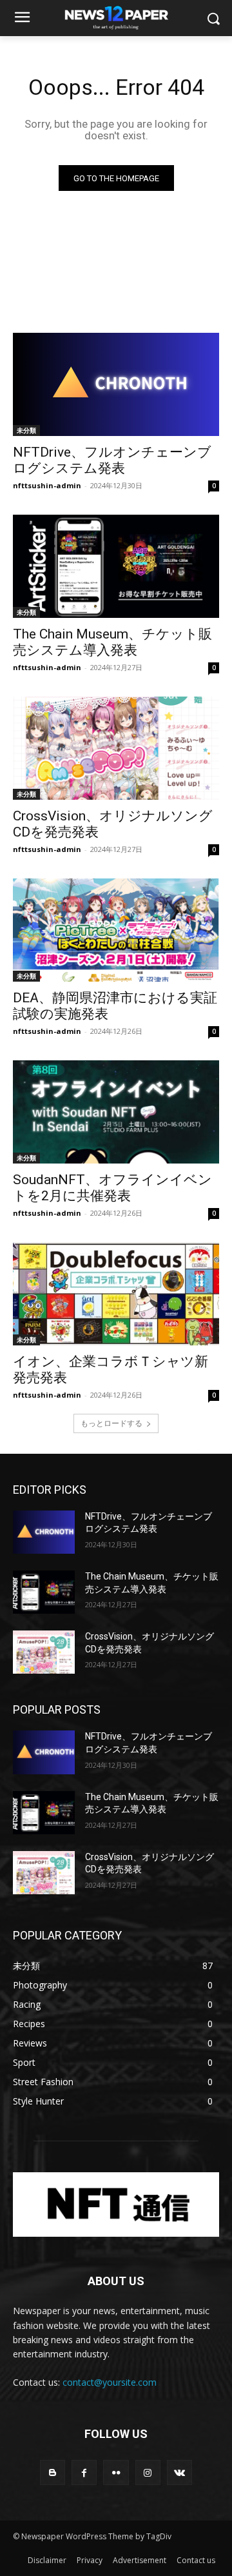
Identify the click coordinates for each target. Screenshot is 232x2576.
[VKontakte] (179, 2472)
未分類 (26, 430)
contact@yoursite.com (110, 2382)
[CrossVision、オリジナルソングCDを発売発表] (116, 748)
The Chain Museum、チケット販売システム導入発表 (112, 642)
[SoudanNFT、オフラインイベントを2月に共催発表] (116, 1112)
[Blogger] (53, 2472)
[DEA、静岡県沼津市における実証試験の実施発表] (116, 930)
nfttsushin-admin (47, 485)
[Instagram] (148, 2472)
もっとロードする (111, 1423)
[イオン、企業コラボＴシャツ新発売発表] (116, 1294)
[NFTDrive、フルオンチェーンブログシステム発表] (116, 384)
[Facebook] (84, 2472)
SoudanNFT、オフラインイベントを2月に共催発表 (112, 1188)
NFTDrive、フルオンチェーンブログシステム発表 (112, 460)
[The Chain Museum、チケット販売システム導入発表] (116, 566)
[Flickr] (116, 2472)
